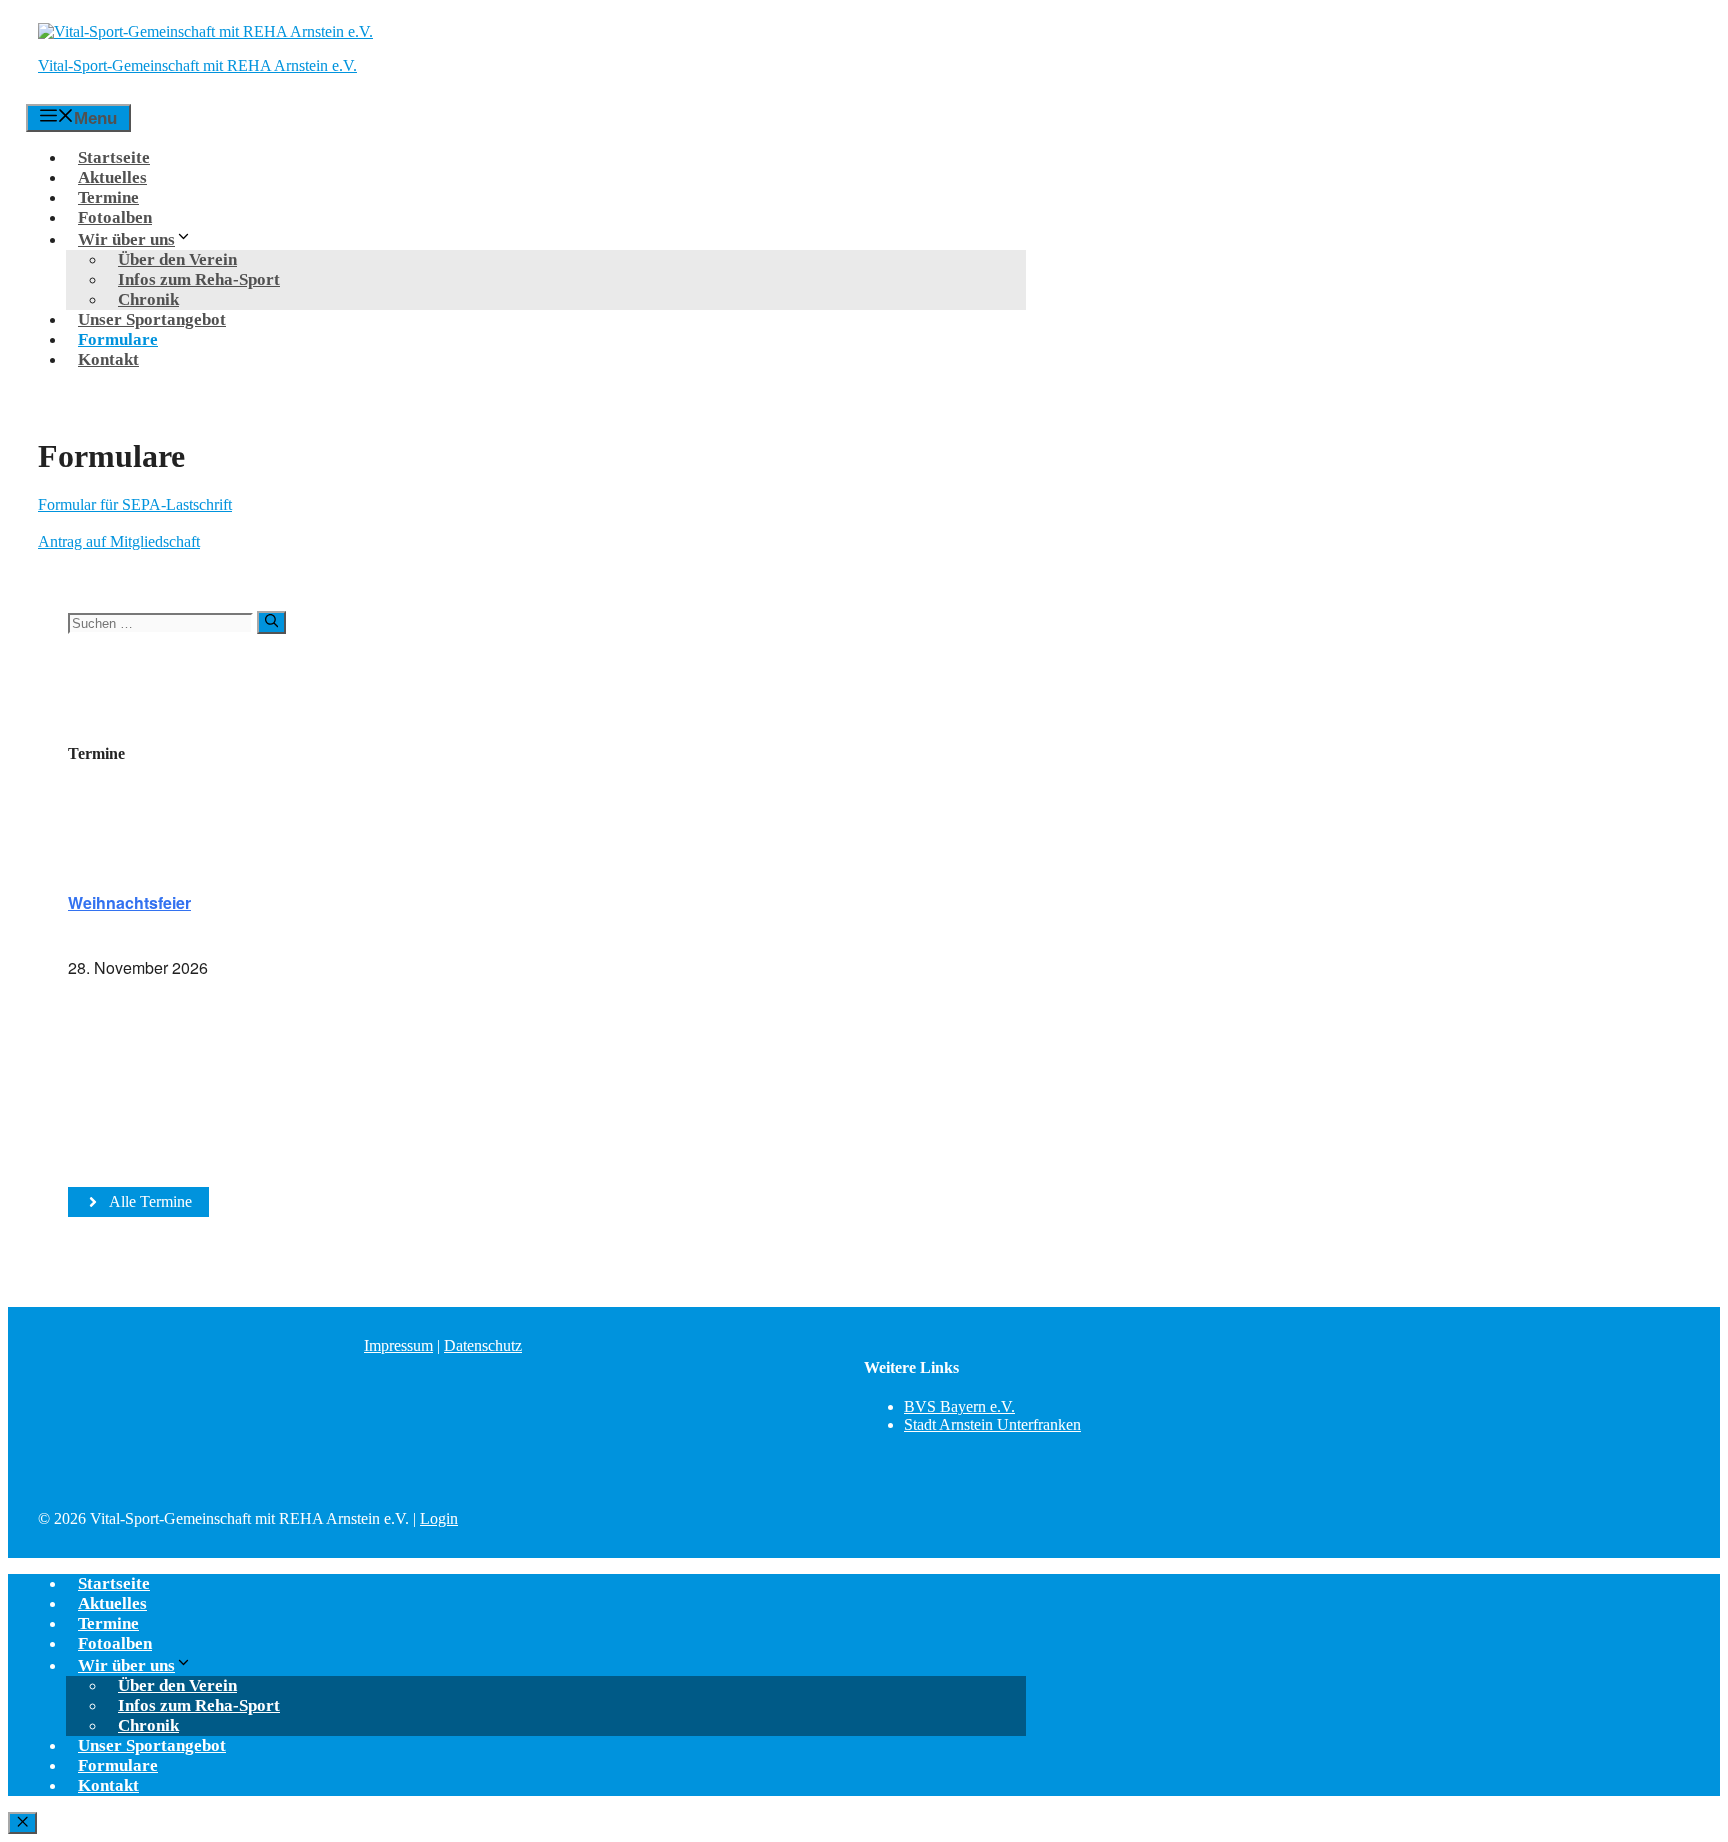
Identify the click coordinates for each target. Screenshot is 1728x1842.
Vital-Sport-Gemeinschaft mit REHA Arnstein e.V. (197, 65)
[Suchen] (271, 622)
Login (439, 1518)
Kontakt (108, 359)
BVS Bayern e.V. (959, 1406)
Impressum (398, 1345)
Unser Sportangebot (152, 319)
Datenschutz (483, 1345)
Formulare (118, 339)
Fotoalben (115, 217)
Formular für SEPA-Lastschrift (135, 504)
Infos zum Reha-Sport (199, 279)
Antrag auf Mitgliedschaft (119, 541)
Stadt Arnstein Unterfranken (992, 1424)
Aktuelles (112, 177)
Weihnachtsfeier (129, 902)
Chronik (148, 299)
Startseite (114, 157)
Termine (108, 197)
